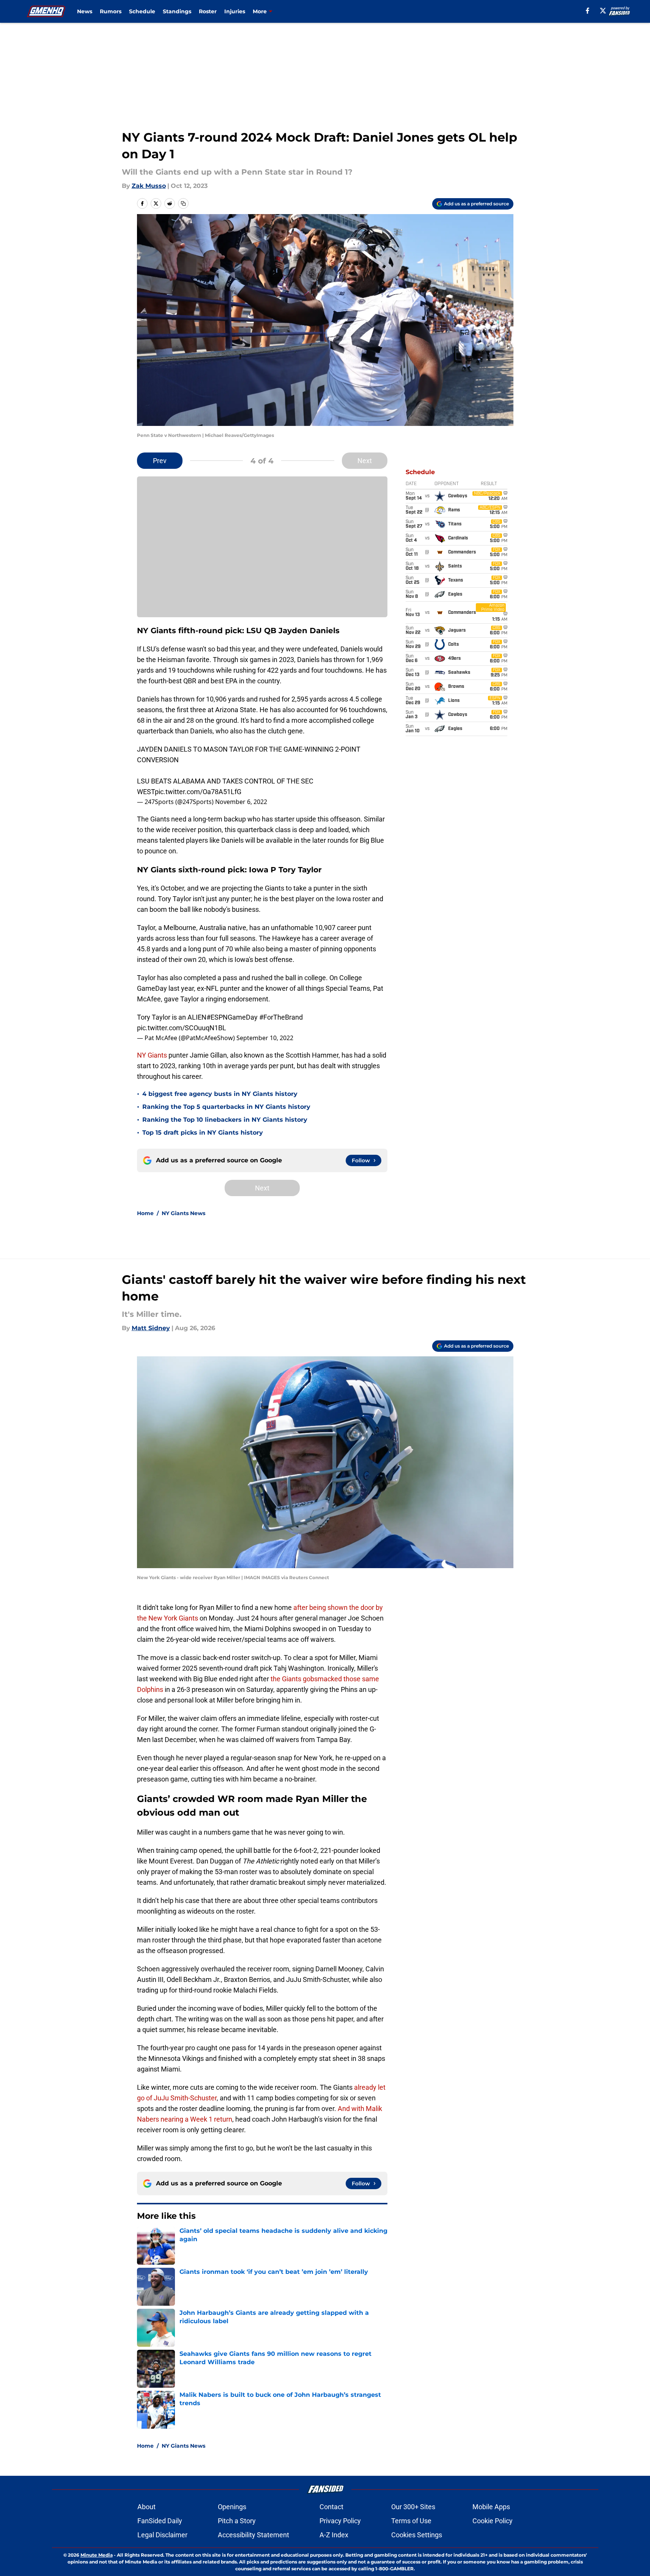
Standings (177, 11)
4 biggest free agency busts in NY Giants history (220, 1094)
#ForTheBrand (281, 1017)
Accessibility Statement (253, 2535)
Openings (232, 2507)
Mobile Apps (491, 2507)
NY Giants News (183, 1213)
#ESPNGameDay (232, 1017)
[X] (603, 11)
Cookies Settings (417, 2535)
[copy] (183, 203)
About (146, 2507)
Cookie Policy (493, 2521)
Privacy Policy (340, 2521)
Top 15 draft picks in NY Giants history (203, 1133)
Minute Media (97, 2555)
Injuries (235, 11)
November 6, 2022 (241, 802)
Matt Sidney (151, 1328)
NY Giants (152, 1055)
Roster (208, 11)
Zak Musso (149, 186)
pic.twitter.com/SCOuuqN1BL (182, 1028)
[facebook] (588, 11)
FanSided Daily (160, 2521)
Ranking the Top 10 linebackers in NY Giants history (225, 1120)
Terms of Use (411, 2521)
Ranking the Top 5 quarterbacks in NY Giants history (226, 1107)
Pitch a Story (237, 2521)
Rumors (111, 11)
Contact (331, 2507)
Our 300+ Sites (413, 2507)
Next (365, 461)
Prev (160, 461)
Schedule (142, 11)
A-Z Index (334, 2535)
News (85, 11)
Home (145, 1213)
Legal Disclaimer (162, 2535)
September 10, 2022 (265, 1038)
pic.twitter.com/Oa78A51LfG (198, 792)
